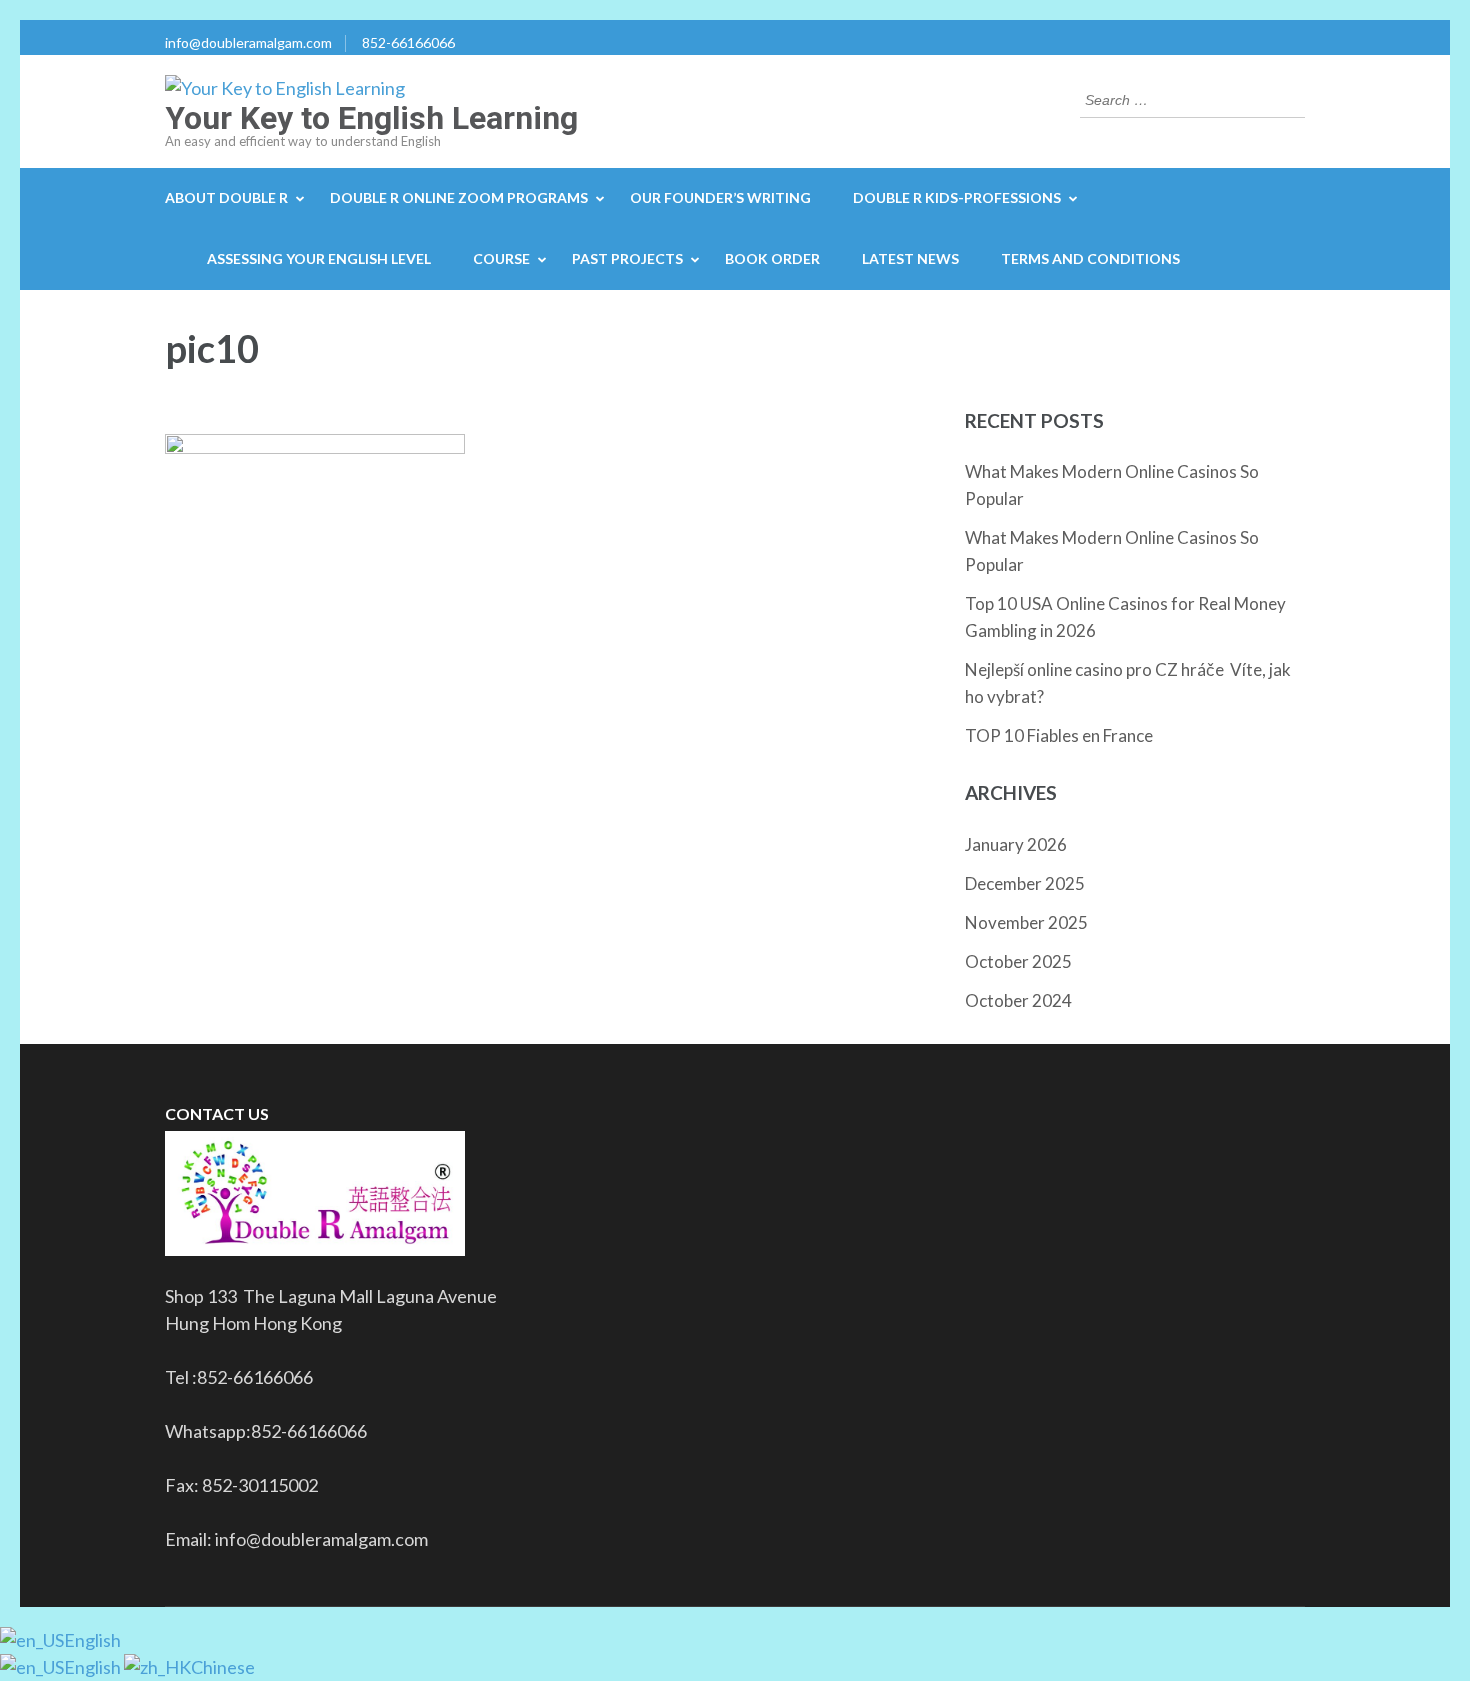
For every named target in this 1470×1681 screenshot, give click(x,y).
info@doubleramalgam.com (248, 42)
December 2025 (1025, 883)
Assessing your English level (319, 258)
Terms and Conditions (1090, 258)
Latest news (910, 258)
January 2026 (1016, 844)
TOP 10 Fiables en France (1059, 735)
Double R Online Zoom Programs (459, 197)
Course (501, 258)
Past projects (627, 258)
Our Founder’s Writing (720, 197)
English (92, 1640)
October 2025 (1018, 961)
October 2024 (1018, 1000)
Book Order (772, 258)
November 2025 (1026, 922)
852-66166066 (408, 42)
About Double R (226, 197)
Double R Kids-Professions (957, 197)
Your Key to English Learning (371, 118)
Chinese (223, 1667)
